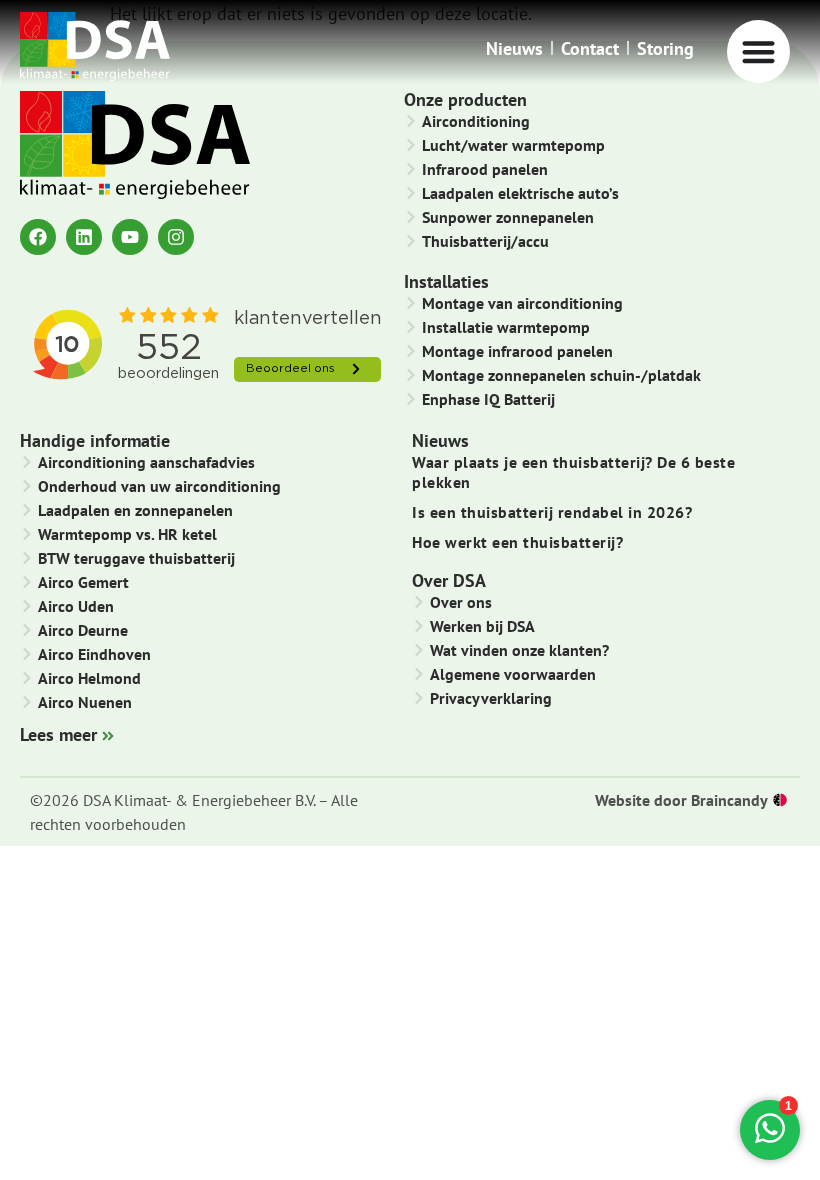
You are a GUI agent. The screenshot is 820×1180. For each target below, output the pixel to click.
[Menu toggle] (758, 51)
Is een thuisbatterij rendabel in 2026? (552, 512)
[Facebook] (38, 237)
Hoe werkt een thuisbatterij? (517, 542)
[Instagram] (176, 237)
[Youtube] (130, 237)
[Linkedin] (84, 237)
